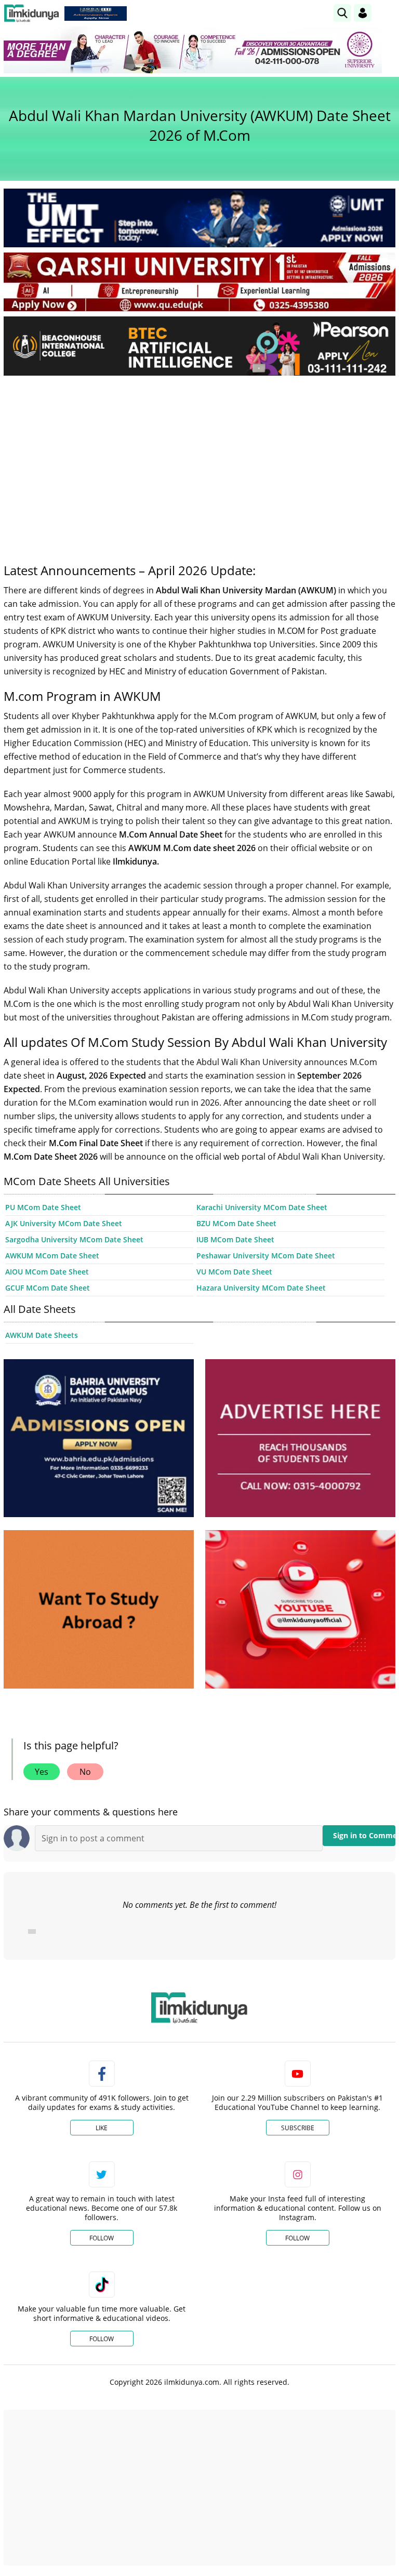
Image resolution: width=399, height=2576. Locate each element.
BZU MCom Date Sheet (236, 1223)
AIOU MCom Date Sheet (47, 1272)
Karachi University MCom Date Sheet (262, 1207)
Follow (102, 2238)
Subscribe (298, 2128)
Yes (42, 1772)
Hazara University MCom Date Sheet (261, 1288)
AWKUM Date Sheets (42, 1335)
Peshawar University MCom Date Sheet (266, 1256)
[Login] (363, 13)
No (85, 1772)
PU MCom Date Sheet (43, 1207)
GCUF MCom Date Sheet (48, 1288)
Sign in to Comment (364, 1835)
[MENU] (387, 13)
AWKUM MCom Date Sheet (52, 1256)
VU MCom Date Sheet (234, 1272)
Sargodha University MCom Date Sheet (74, 1239)
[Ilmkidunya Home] (31, 13)
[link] (96, 14)
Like (102, 2128)
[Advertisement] (199, 461)
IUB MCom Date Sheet (235, 1239)
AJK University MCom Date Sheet (64, 1223)
